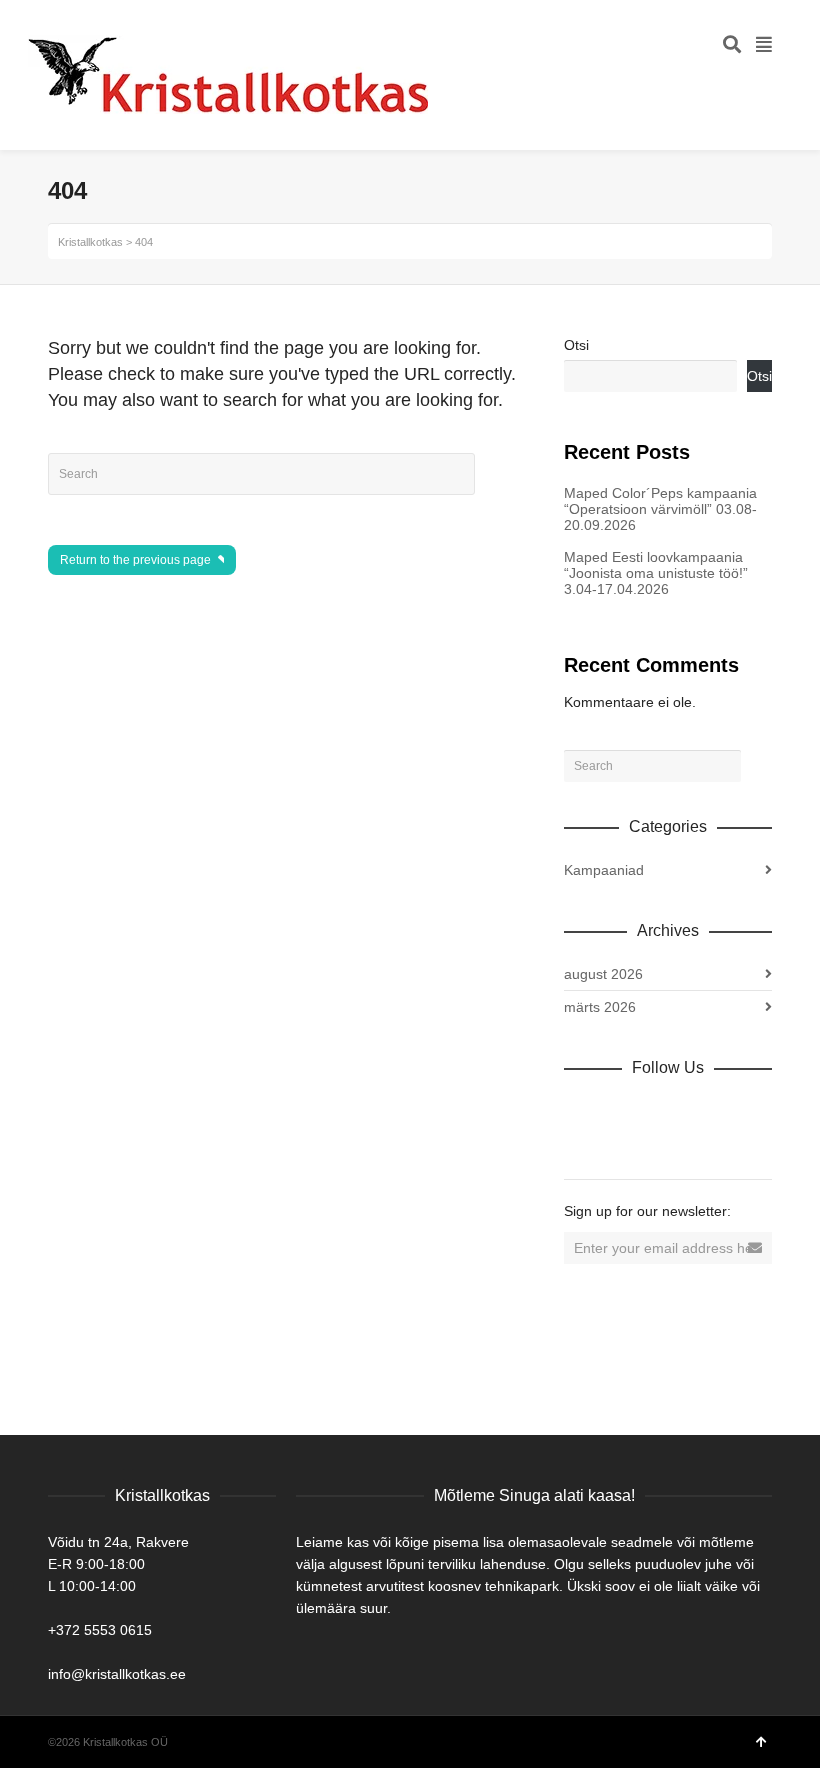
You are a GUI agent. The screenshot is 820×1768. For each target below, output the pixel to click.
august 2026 (603, 974)
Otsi (576, 345)
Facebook (624, 1111)
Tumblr (580, 1143)
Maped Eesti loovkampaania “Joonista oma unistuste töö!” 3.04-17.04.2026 (656, 573)
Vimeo (712, 1111)
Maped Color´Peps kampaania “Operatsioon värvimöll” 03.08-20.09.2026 (660, 509)
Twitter (668, 1111)
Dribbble (580, 1111)
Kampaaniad (604, 870)
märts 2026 (600, 1007)
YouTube (756, 1111)
